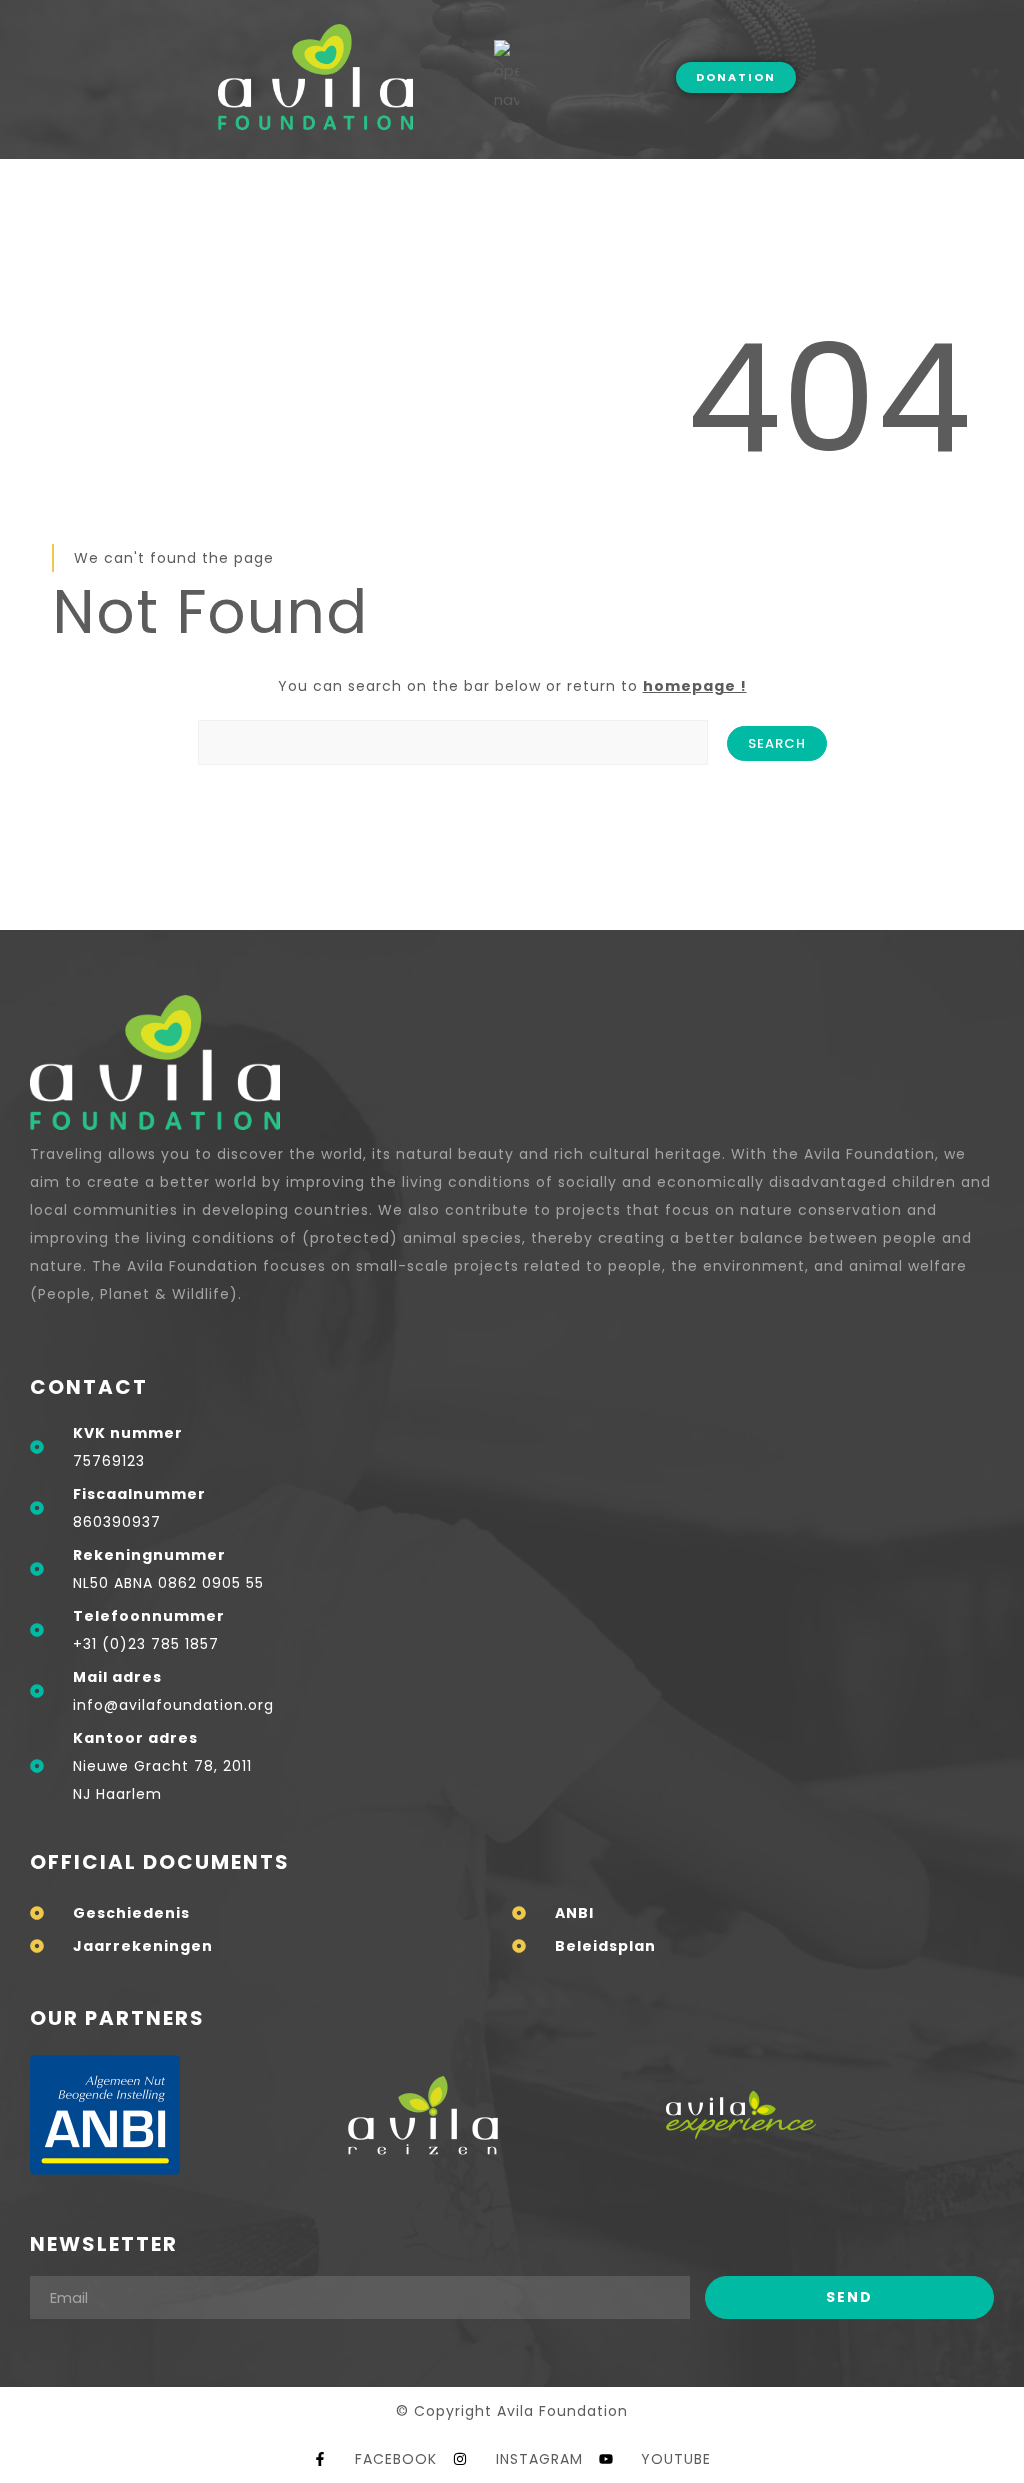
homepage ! (695, 686)
